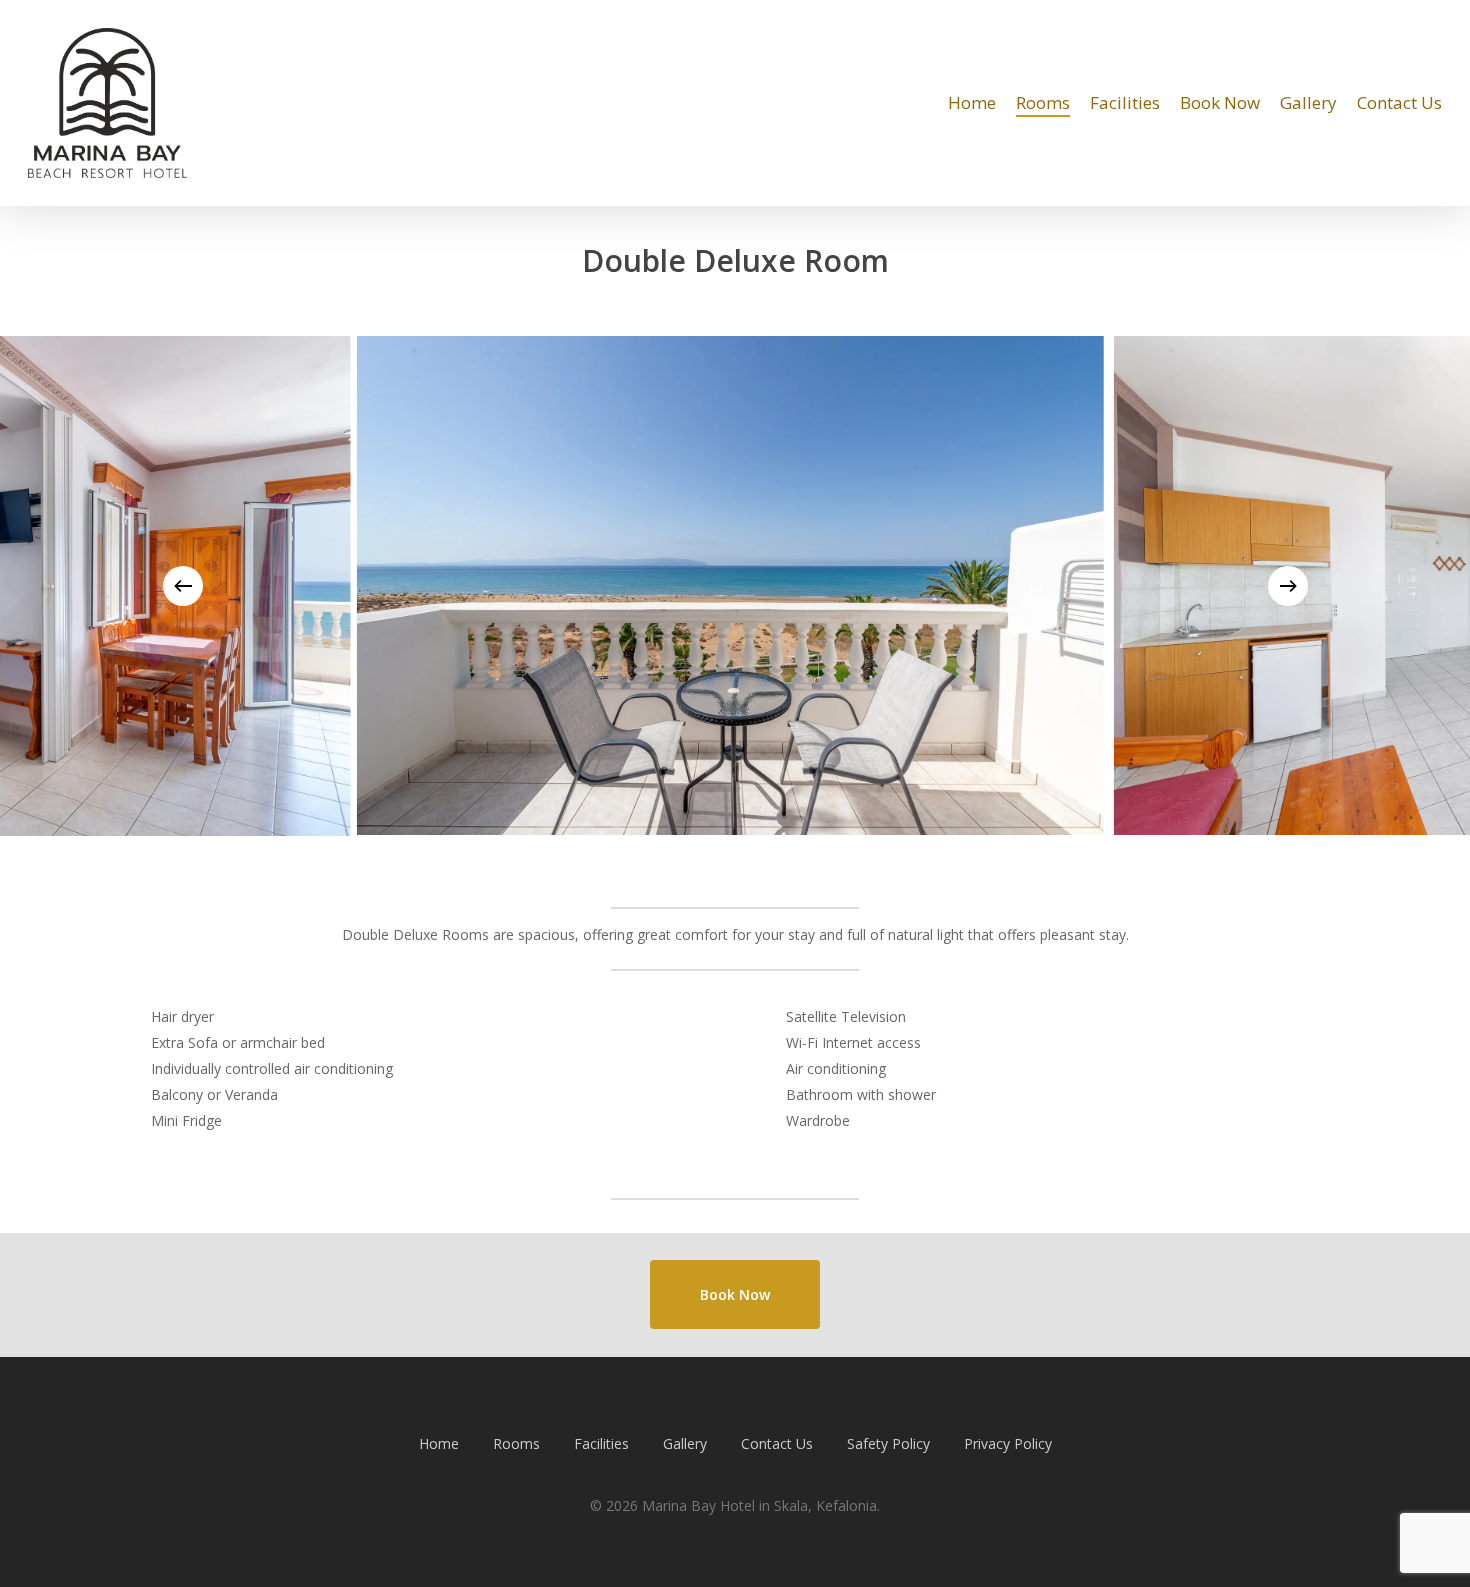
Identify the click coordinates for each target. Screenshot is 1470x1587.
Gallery (685, 1443)
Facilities (601, 1443)
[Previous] (183, 586)
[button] (735, 1295)
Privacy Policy (1008, 1443)
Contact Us (777, 1443)
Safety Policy (888, 1443)
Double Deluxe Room (735, 260)
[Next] (1288, 586)
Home (439, 1443)
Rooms (516, 1443)
